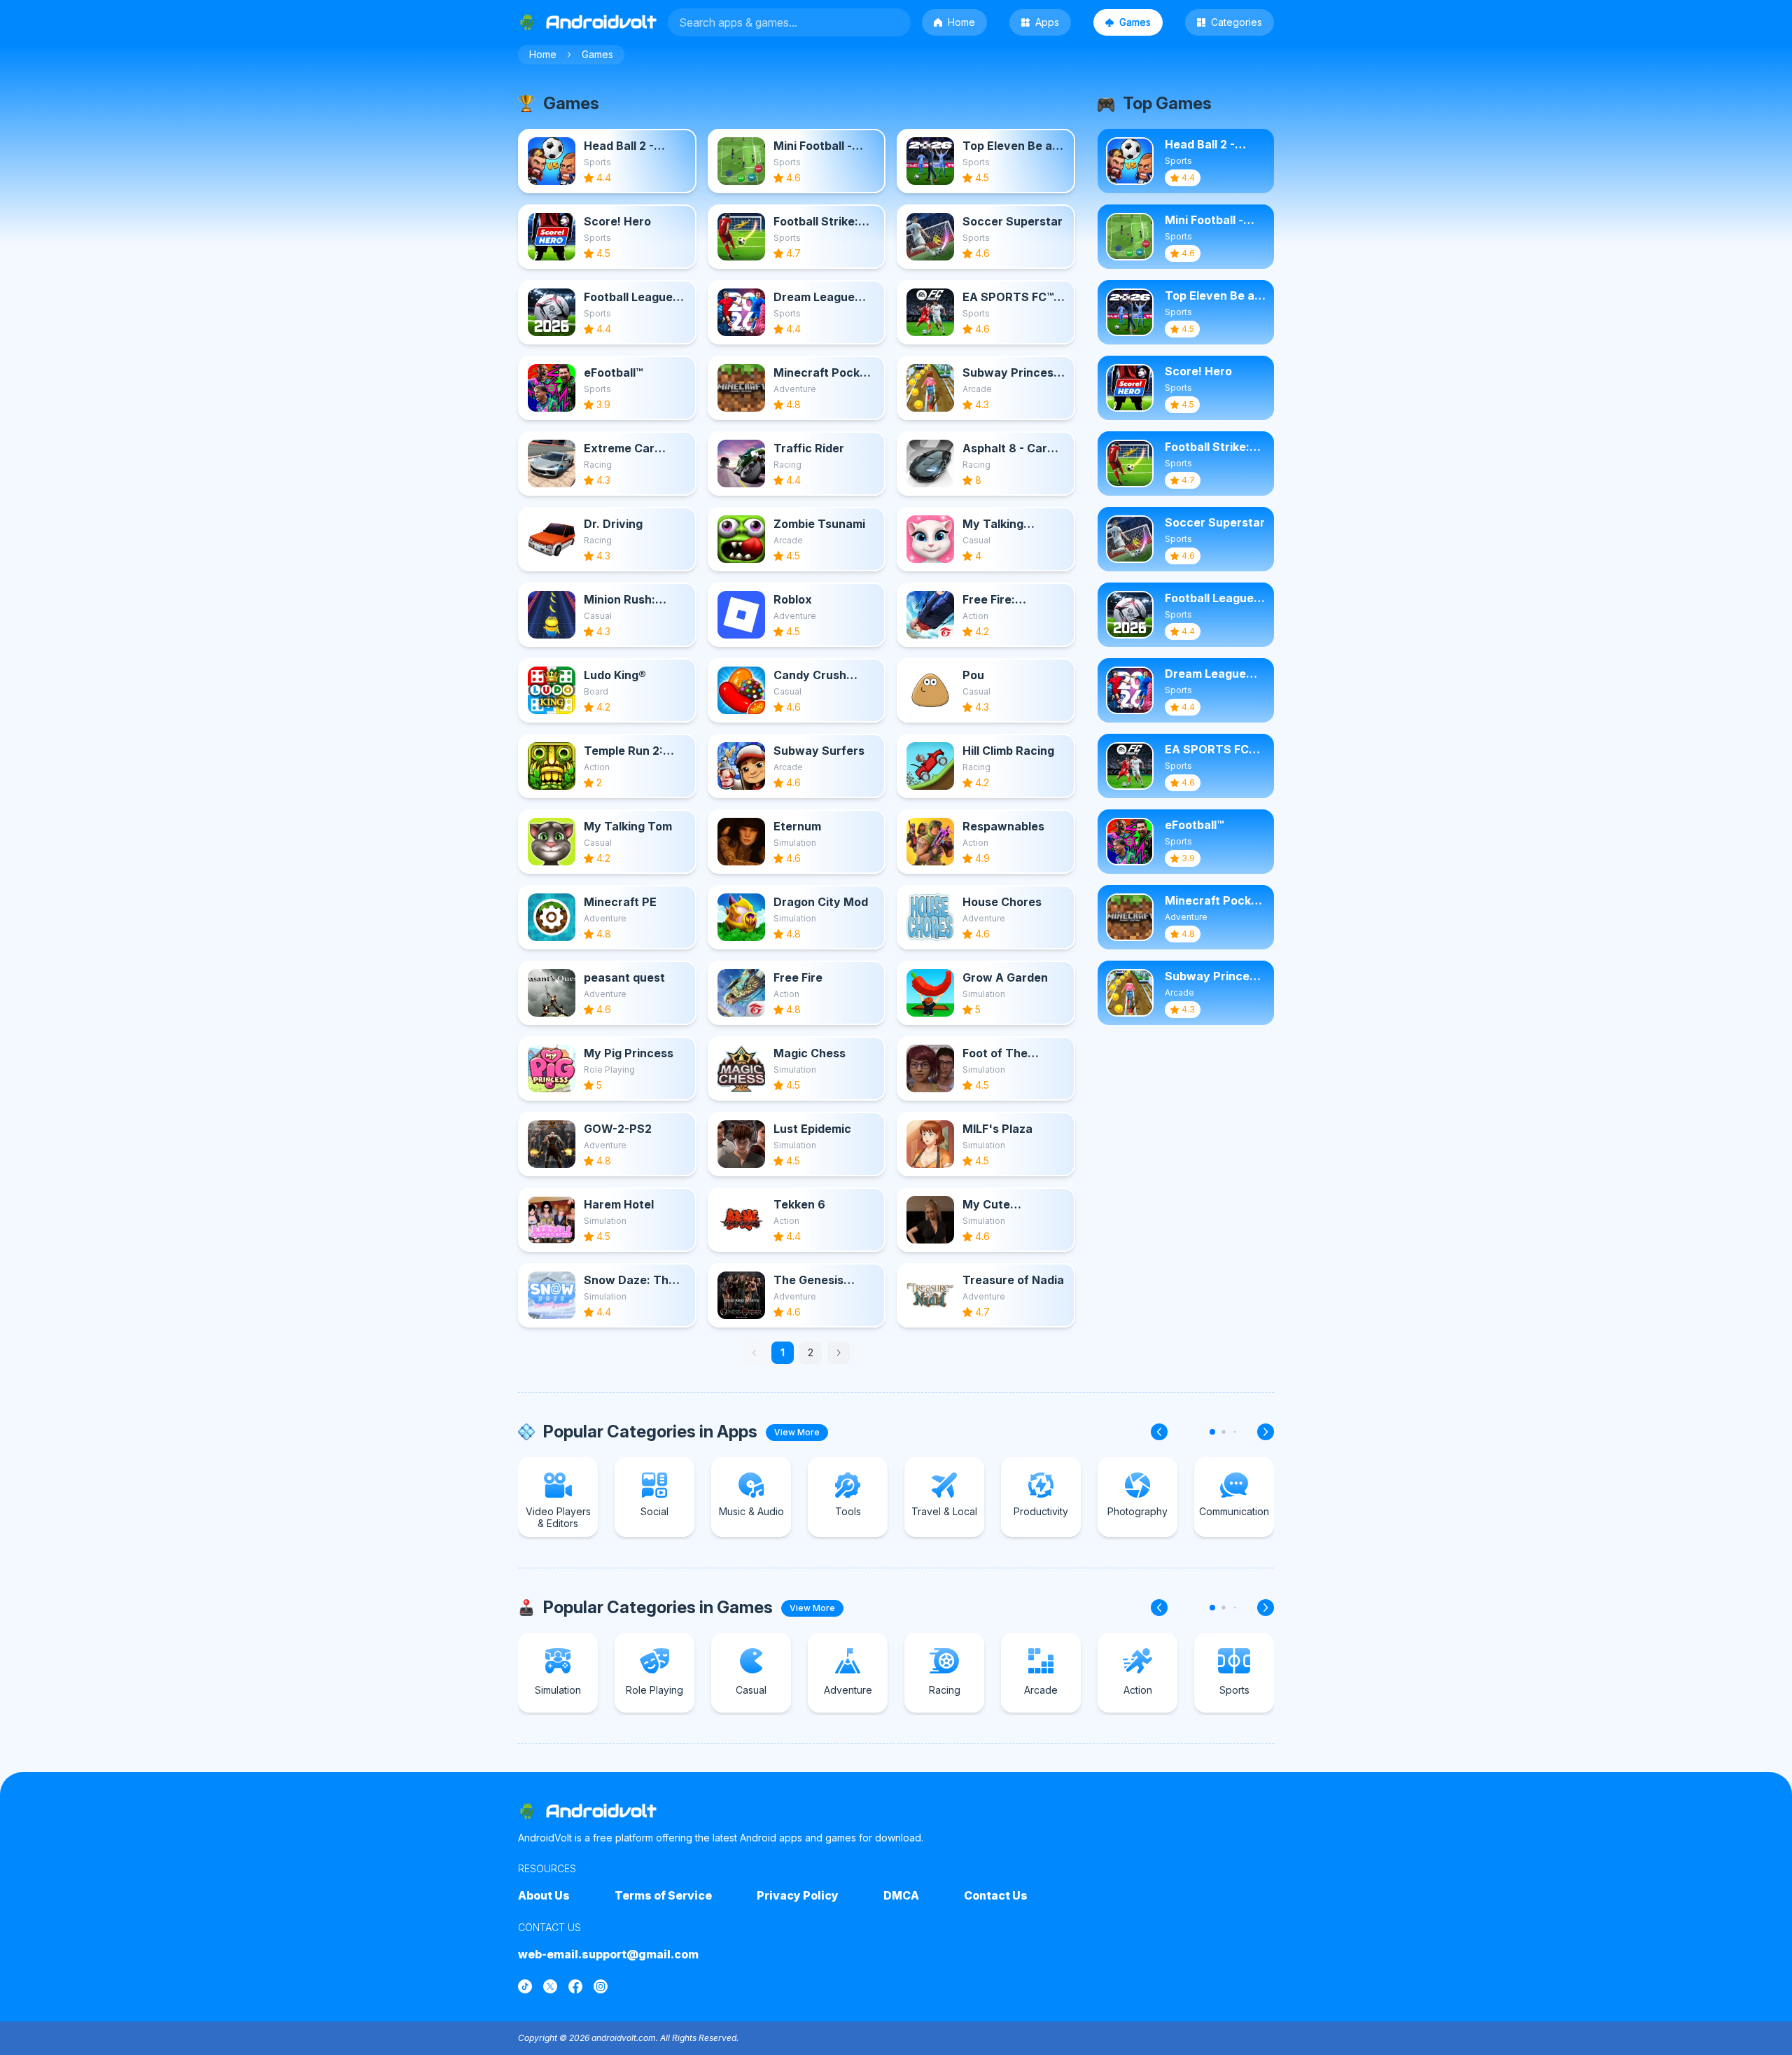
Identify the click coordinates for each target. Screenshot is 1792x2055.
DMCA (901, 1895)
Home (961, 22)
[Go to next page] (839, 1353)
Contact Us (996, 1895)
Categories (1237, 22)
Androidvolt (601, 1811)
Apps (1047, 22)
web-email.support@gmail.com (608, 1954)
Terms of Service (663, 1895)
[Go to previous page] (755, 1353)
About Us (544, 1895)
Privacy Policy (798, 1895)
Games (1135, 22)
